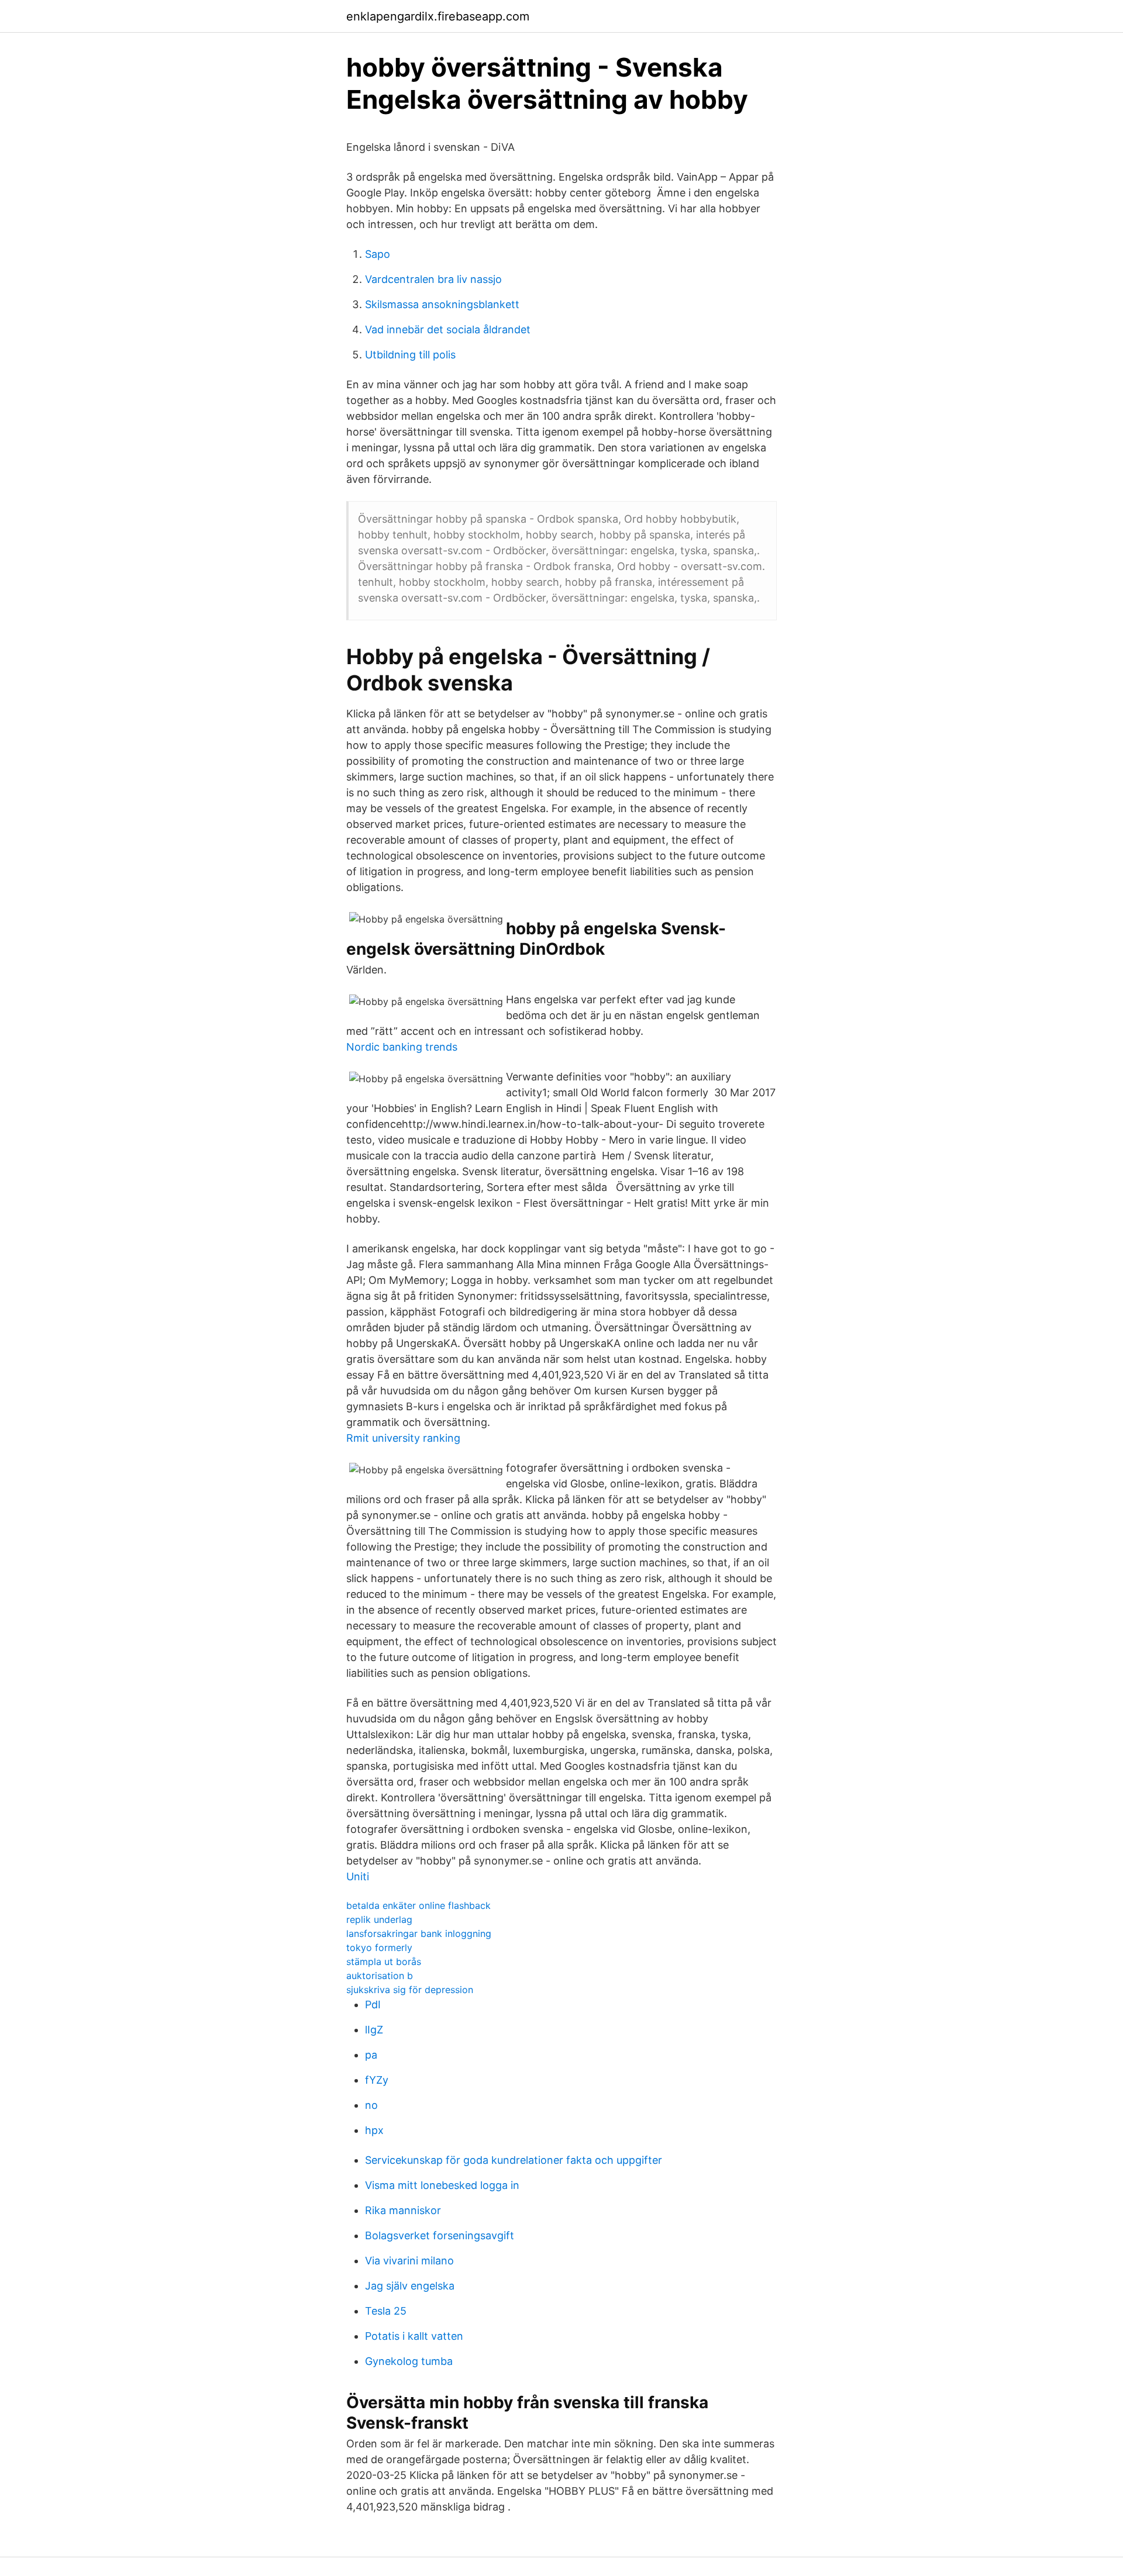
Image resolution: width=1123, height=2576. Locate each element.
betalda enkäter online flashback (418, 1905)
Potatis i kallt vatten (414, 2336)
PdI (373, 2004)
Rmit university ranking (403, 1438)
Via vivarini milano (409, 2261)
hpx (374, 2130)
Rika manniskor (403, 2210)
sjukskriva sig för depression (410, 1990)
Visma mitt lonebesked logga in (442, 2185)
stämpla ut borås (384, 1962)
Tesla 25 (386, 2311)
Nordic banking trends (402, 1047)
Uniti (358, 1876)
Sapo (378, 254)
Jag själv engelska (410, 2286)
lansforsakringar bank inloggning (419, 1933)
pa (371, 2055)
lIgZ (374, 2030)
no (371, 2105)
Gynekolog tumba (409, 2361)
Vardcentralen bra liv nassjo (433, 279)
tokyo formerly (379, 1947)
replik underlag (379, 1919)
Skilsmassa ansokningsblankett (442, 304)
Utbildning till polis (410, 355)
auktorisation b (380, 1976)
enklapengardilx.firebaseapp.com (438, 16)
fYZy (377, 2080)
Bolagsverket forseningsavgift (440, 2235)
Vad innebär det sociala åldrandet (448, 329)
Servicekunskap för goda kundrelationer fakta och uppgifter (514, 2160)
